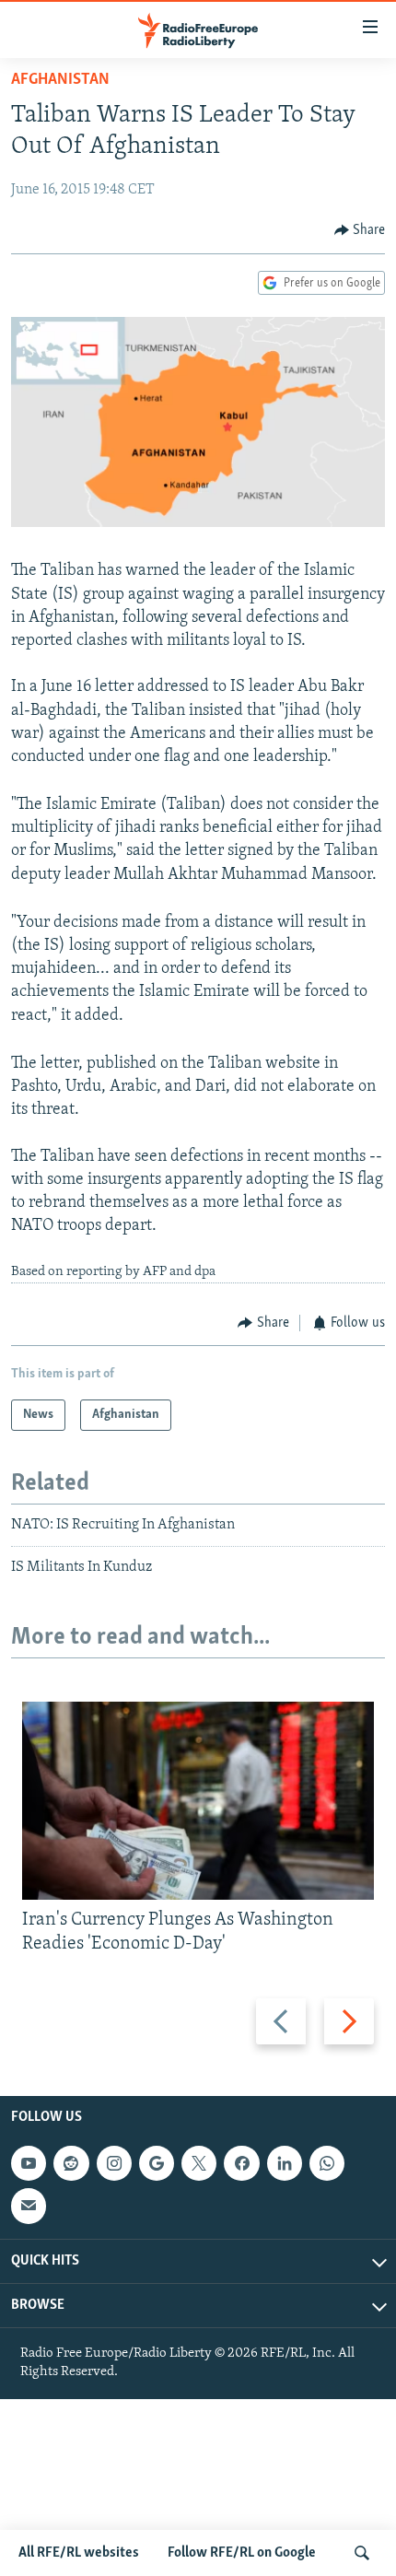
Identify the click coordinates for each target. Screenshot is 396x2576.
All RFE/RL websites (79, 2553)
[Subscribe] (29, 2207)
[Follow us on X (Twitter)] (199, 2163)
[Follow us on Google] (157, 2163)
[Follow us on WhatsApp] (327, 2163)
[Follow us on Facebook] (241, 2163)
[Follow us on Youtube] (29, 2163)
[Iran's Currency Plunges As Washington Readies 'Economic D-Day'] (198, 1801)
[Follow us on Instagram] (114, 2163)
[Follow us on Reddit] (71, 2163)
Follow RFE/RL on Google (242, 2553)
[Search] (362, 2553)
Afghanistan (60, 80)
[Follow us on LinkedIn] (285, 2163)
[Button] (360, 230)
